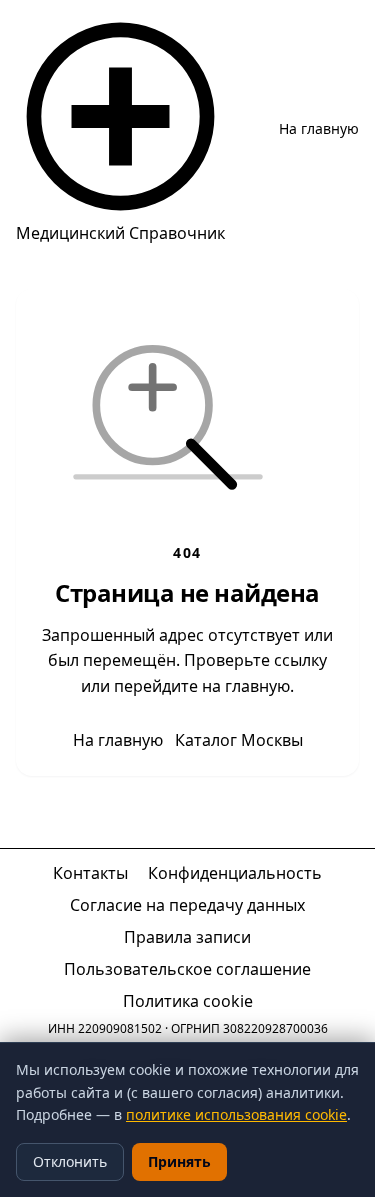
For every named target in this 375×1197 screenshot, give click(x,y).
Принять (179, 1161)
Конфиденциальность (235, 873)
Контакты (90, 873)
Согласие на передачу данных (187, 905)
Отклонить (70, 1161)
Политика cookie (188, 1001)
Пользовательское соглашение (187, 969)
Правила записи (187, 937)
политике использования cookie (236, 1114)
